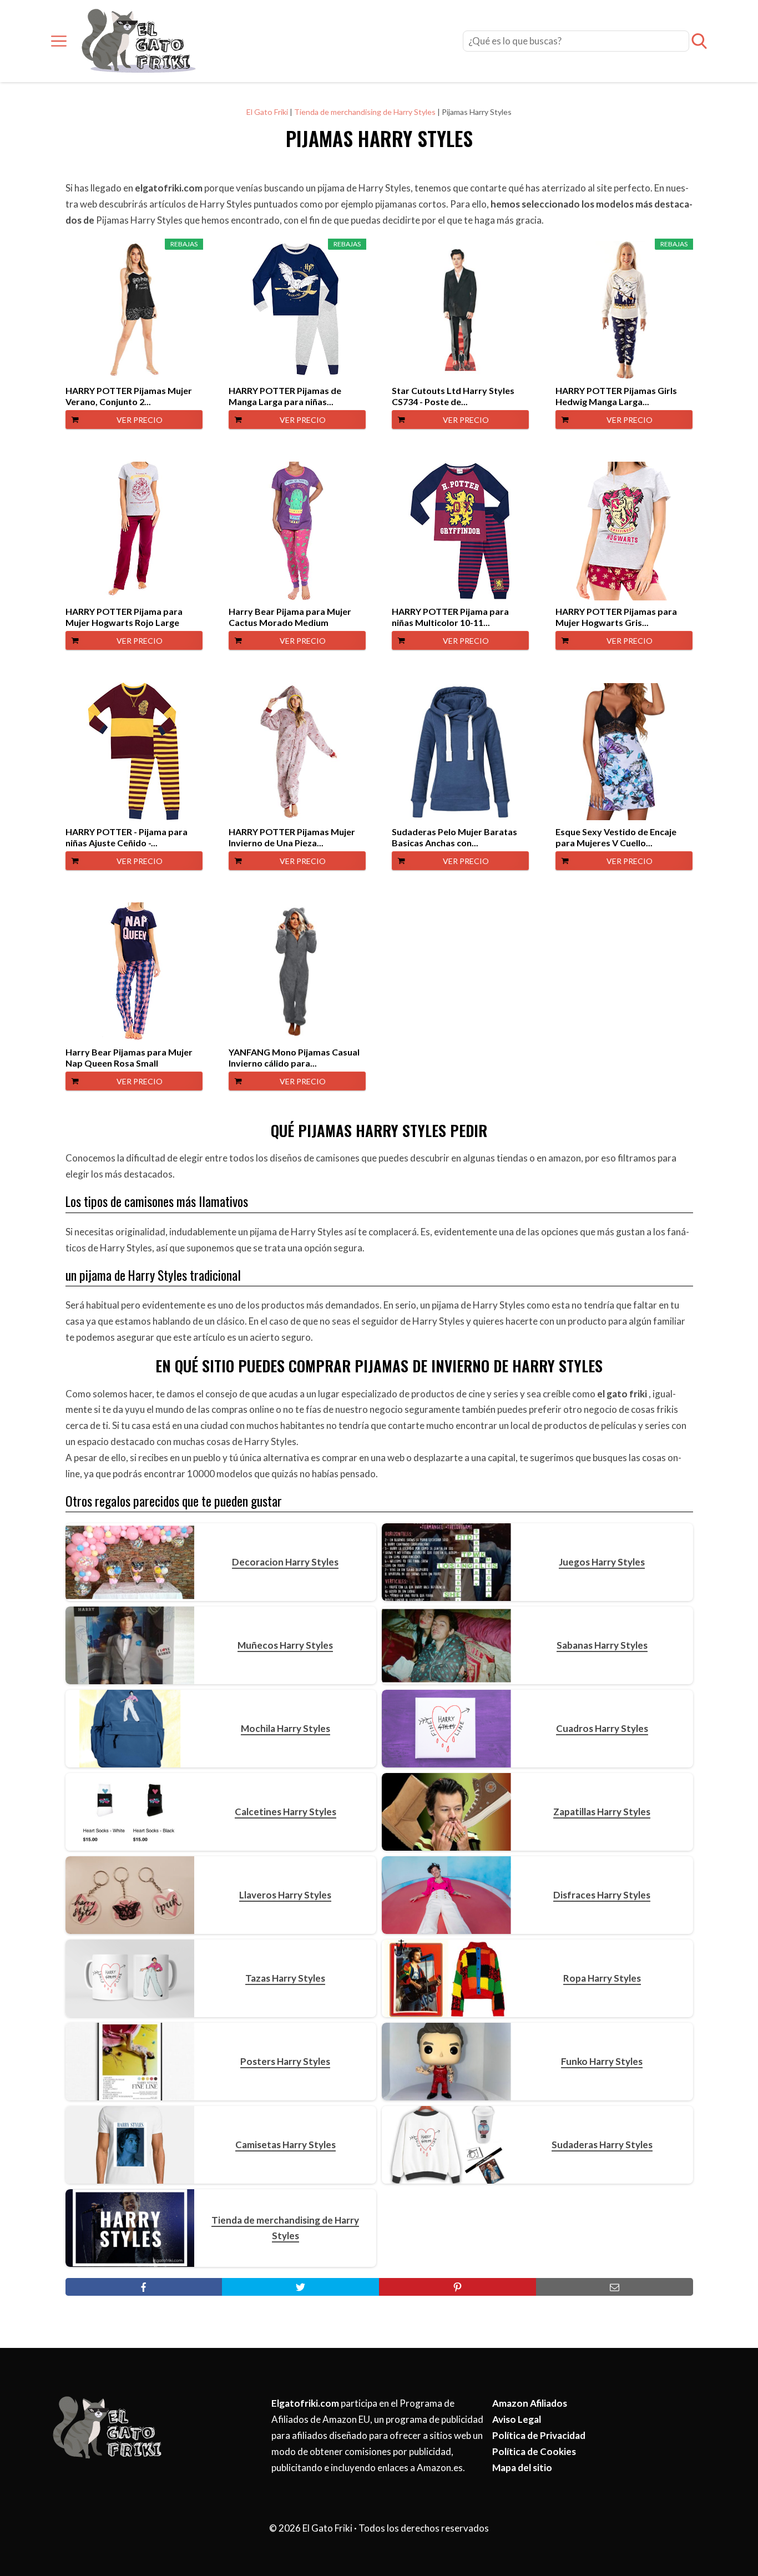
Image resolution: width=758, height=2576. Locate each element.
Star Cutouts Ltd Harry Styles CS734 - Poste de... (453, 396)
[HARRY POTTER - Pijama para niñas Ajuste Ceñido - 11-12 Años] (134, 751)
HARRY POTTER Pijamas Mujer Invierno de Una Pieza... (292, 837)
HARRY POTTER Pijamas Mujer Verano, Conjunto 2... (129, 396)
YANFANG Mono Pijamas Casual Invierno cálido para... (294, 1057)
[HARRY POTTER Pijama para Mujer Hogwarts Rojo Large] (134, 531)
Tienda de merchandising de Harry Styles (365, 112)
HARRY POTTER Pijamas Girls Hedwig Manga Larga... (616, 396)
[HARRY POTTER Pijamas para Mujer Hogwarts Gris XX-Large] (624, 531)
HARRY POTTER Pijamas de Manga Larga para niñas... (285, 396)
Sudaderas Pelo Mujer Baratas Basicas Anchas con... (454, 837)
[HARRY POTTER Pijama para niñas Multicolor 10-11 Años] (460, 531)
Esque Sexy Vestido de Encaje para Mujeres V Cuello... (616, 837)
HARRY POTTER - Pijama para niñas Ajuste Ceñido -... (127, 837)
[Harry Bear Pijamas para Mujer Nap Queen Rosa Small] (134, 972)
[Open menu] (59, 41)
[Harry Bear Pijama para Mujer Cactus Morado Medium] (297, 531)
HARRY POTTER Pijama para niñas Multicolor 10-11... (450, 617)
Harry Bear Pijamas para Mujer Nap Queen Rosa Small (129, 1057)
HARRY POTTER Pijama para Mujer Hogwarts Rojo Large (124, 617)
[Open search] (699, 41)
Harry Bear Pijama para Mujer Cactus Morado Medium (290, 617)
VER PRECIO (140, 420)
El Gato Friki (267, 112)
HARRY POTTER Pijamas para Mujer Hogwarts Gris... (616, 617)
